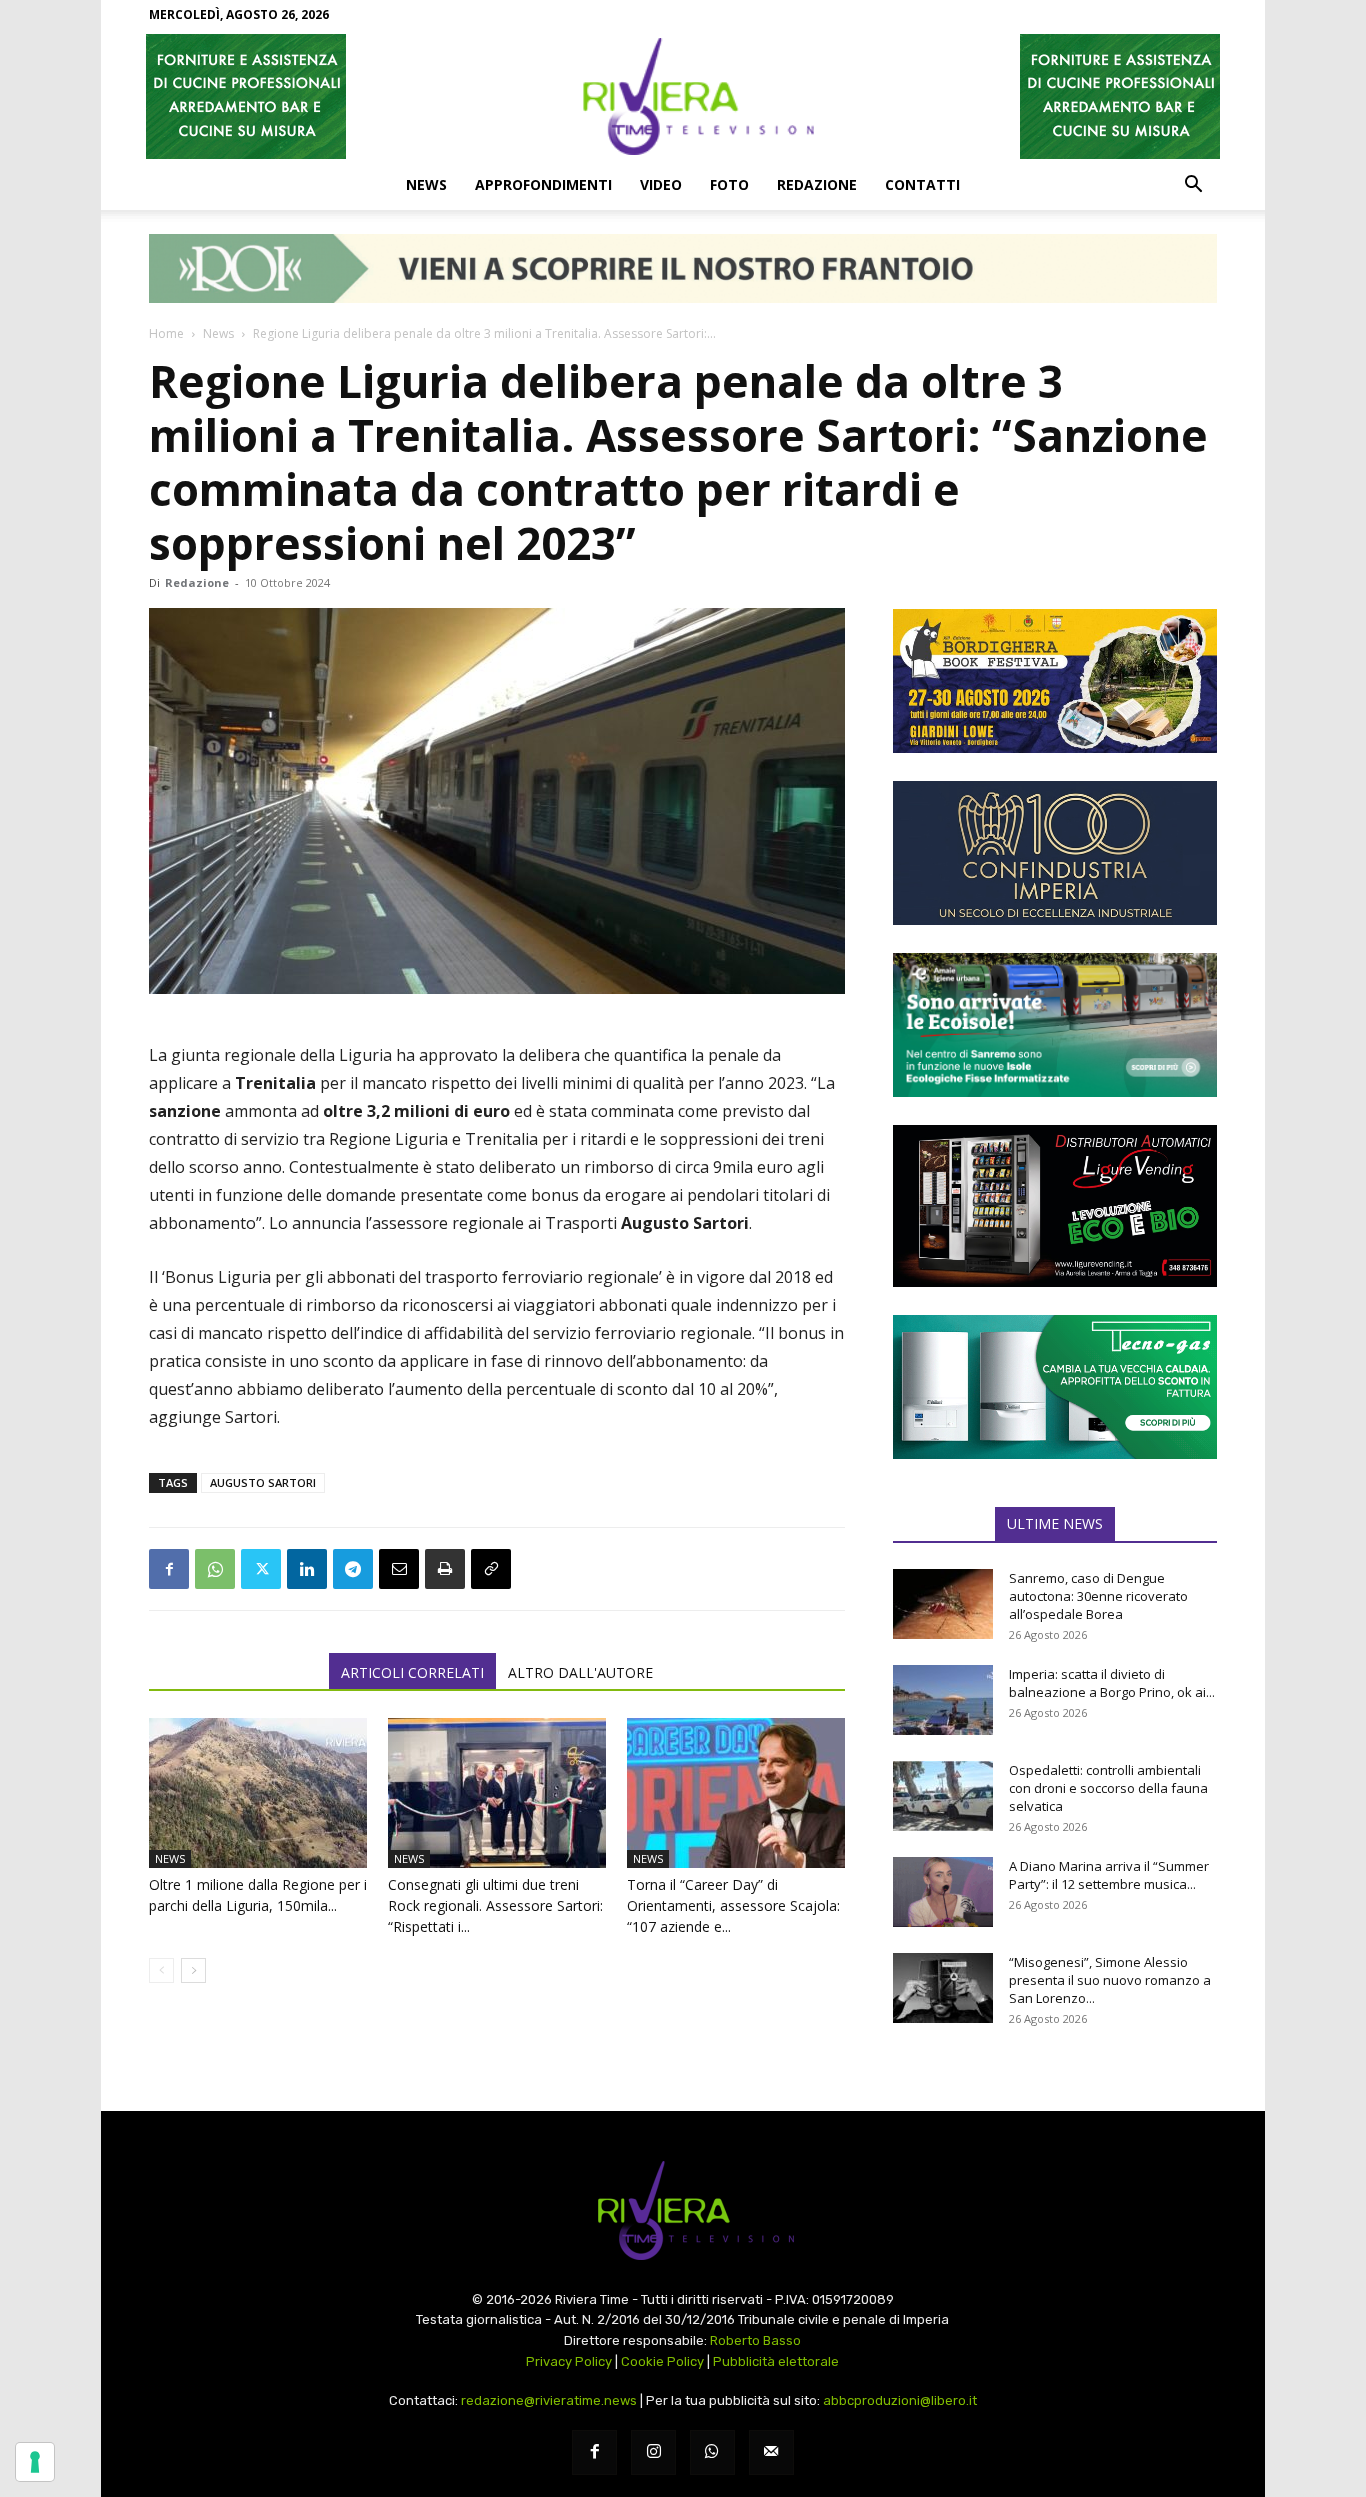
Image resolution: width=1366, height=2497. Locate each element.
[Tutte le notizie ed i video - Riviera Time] (683, 2210)
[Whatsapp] (712, 2452)
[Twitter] (261, 1569)
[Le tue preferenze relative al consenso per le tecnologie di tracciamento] (35, 2462)
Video (661, 184)
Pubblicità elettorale (776, 2361)
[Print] (445, 1569)
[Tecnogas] (1055, 1387)
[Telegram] (353, 1569)
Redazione (817, 184)
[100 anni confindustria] (1055, 853)
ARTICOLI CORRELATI (412, 1672)
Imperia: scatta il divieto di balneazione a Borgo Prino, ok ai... (1112, 1683)
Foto (729, 184)
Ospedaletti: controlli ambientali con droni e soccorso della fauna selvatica (1108, 1788)
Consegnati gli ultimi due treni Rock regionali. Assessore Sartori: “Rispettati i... (495, 1905)
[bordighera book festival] (1055, 681)
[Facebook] (169, 1569)
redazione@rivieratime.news (549, 2400)
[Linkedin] (307, 1569)
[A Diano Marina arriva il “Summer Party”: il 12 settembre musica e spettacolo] (943, 1892)
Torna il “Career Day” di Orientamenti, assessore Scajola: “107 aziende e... (733, 1905)
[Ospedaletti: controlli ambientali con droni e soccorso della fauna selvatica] (943, 1796)
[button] (1193, 186)
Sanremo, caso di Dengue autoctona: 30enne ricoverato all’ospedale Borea (1098, 1596)
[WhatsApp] (215, 1569)
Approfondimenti (543, 184)
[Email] (399, 1569)
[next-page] (193, 1970)
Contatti (922, 184)
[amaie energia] (1055, 1025)
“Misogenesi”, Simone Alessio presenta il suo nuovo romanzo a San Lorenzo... (1110, 1980)
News (426, 184)
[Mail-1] (771, 2452)
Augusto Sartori (263, 1482)
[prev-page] (161, 1970)
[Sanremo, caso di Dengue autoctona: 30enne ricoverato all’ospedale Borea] (943, 1604)
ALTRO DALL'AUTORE (580, 1672)
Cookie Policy (662, 2361)
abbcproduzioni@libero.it (900, 2400)
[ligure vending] (1055, 1206)
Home (166, 333)
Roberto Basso (755, 2340)
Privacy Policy (569, 2361)
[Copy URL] (491, 1569)
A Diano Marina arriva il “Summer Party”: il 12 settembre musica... (1109, 1875)
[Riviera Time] (683, 96)
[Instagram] (653, 2452)
